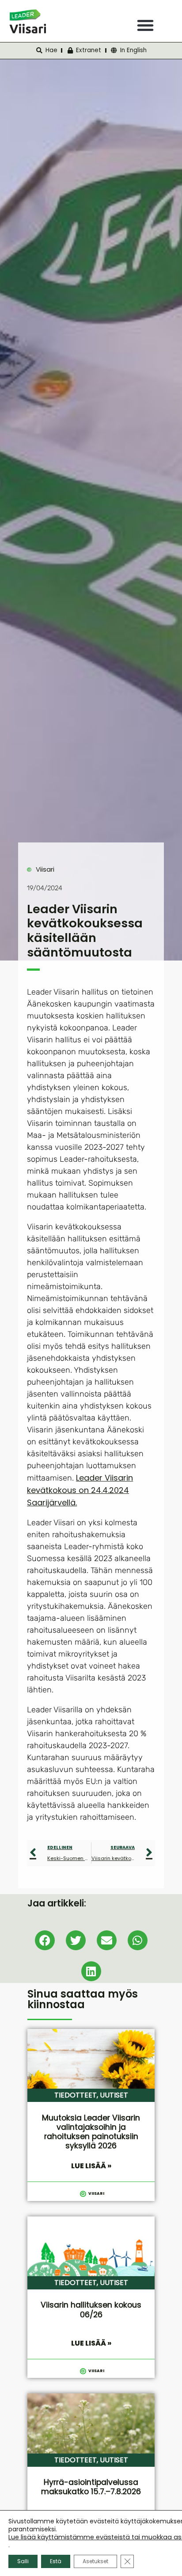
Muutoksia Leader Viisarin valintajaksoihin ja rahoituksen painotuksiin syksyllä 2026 (91, 2132)
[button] (145, 25)
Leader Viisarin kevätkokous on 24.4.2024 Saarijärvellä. (80, 1490)
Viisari (45, 869)
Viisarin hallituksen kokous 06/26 (91, 2310)
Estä (56, 2561)
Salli (23, 2561)
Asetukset (95, 2561)
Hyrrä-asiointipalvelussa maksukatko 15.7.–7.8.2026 (91, 2487)
